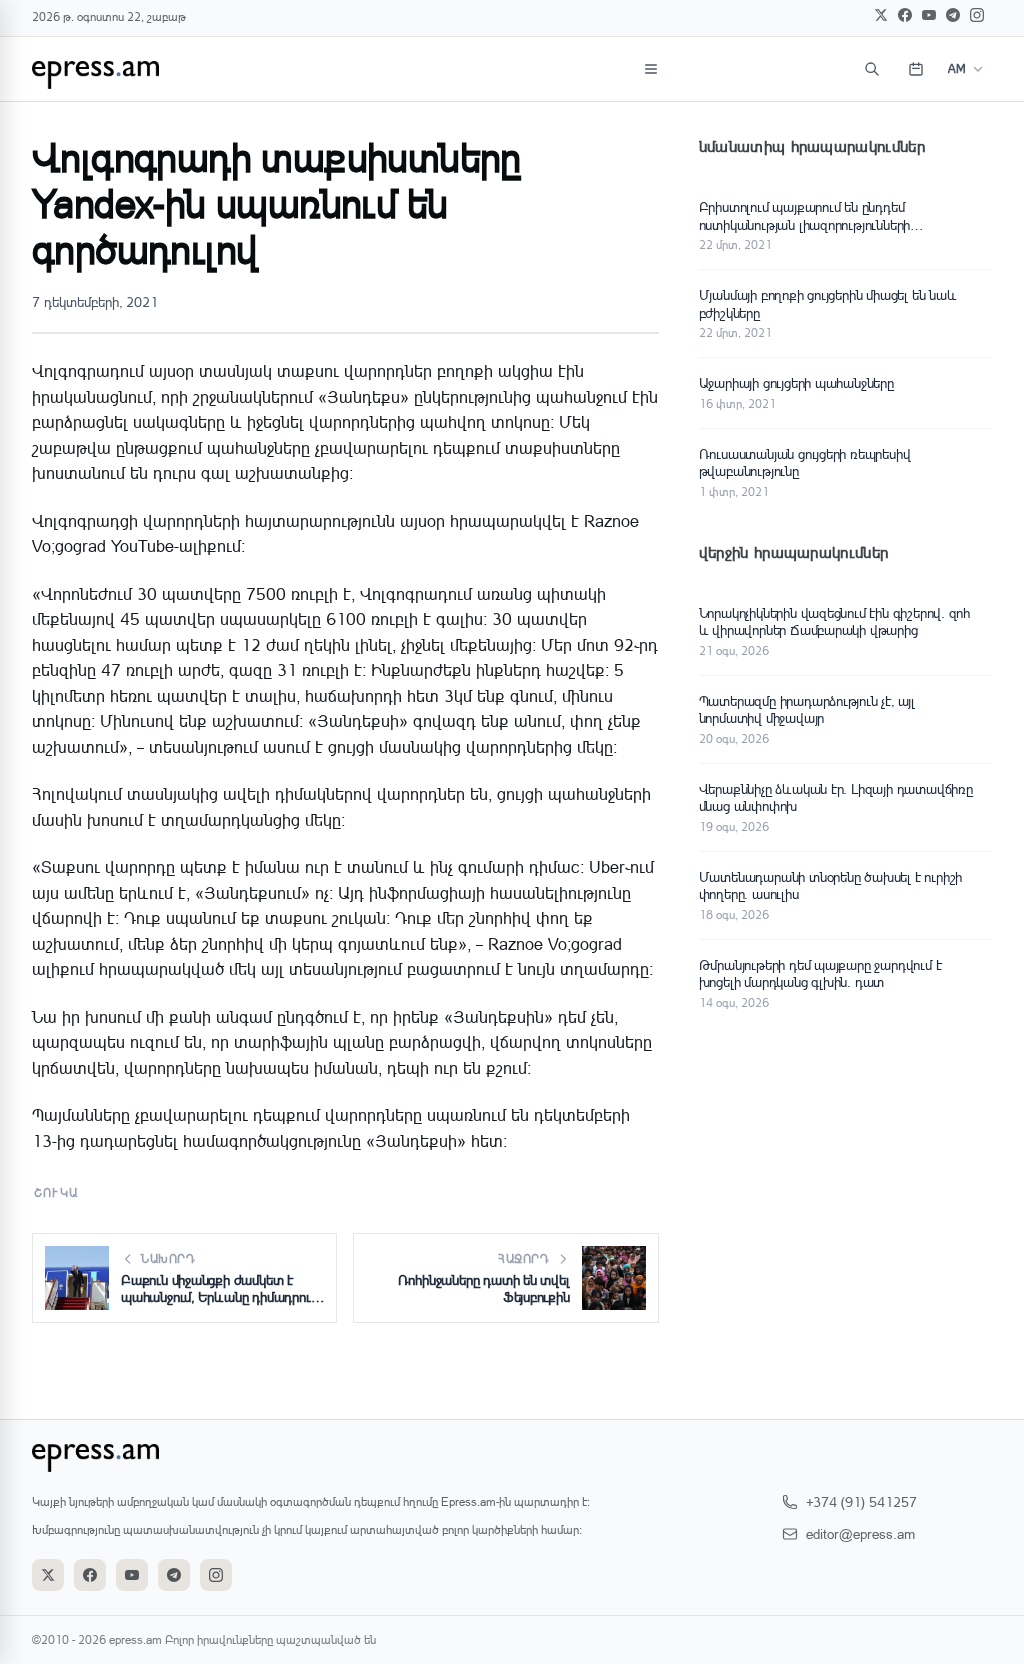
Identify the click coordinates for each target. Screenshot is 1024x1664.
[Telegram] (953, 15)
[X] (881, 15)
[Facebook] (905, 15)
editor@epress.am (860, 1533)
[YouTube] (929, 15)
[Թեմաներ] (651, 69)
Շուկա (56, 1192)
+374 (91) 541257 (861, 1501)
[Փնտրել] (872, 69)
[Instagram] (977, 15)
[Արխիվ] (916, 69)
